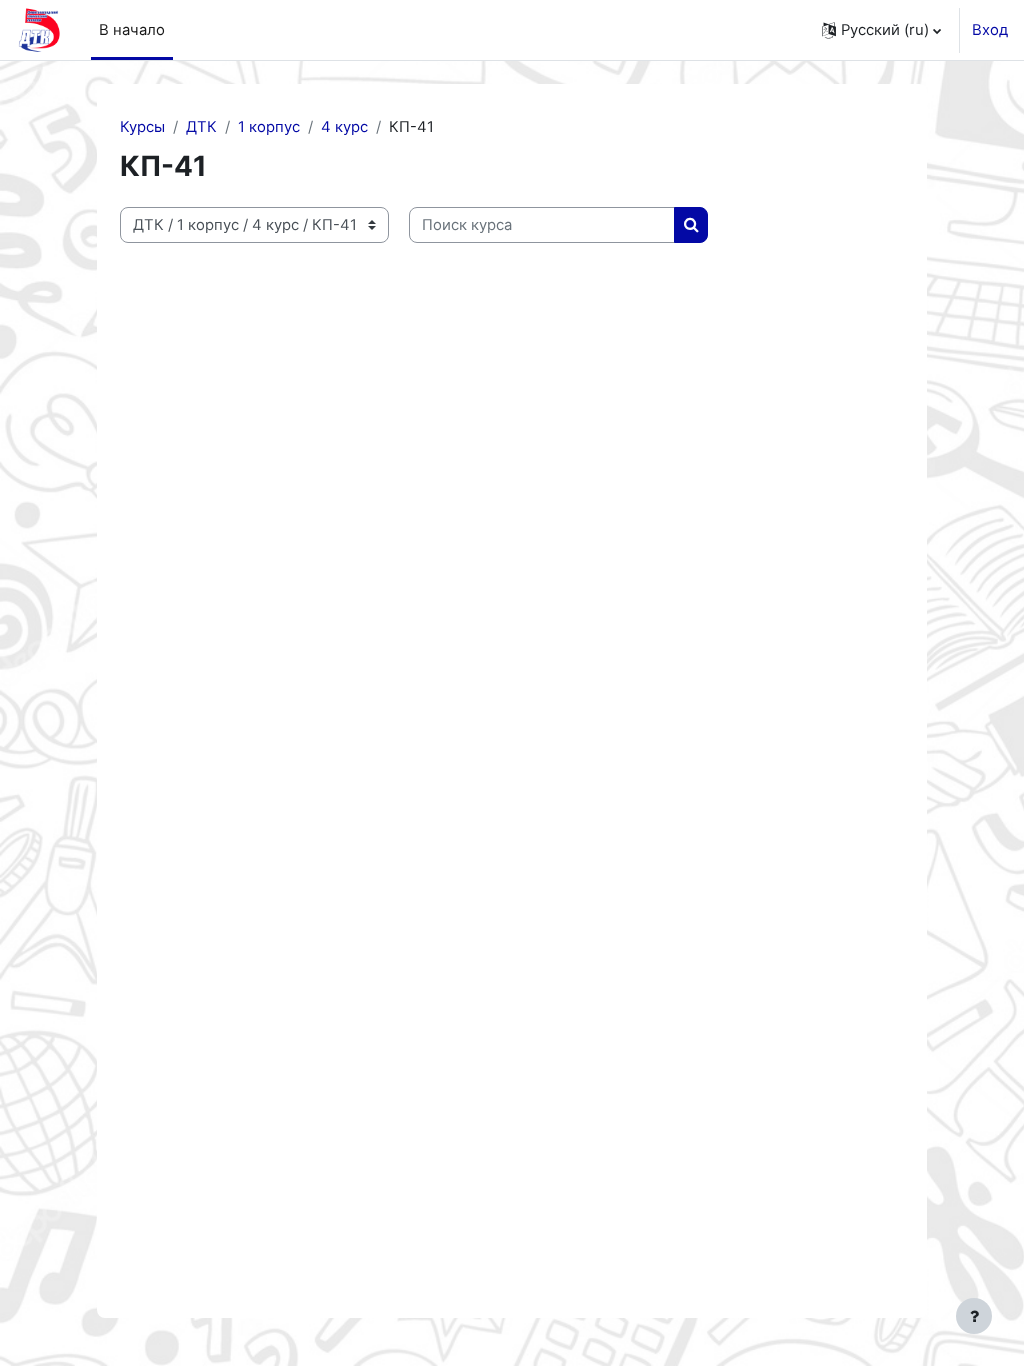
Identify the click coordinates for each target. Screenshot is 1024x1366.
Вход (990, 30)
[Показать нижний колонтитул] (974, 1316)
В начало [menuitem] (132, 30)
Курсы (142, 127)
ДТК (201, 127)
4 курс (344, 127)
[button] (881, 30)
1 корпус (269, 127)
